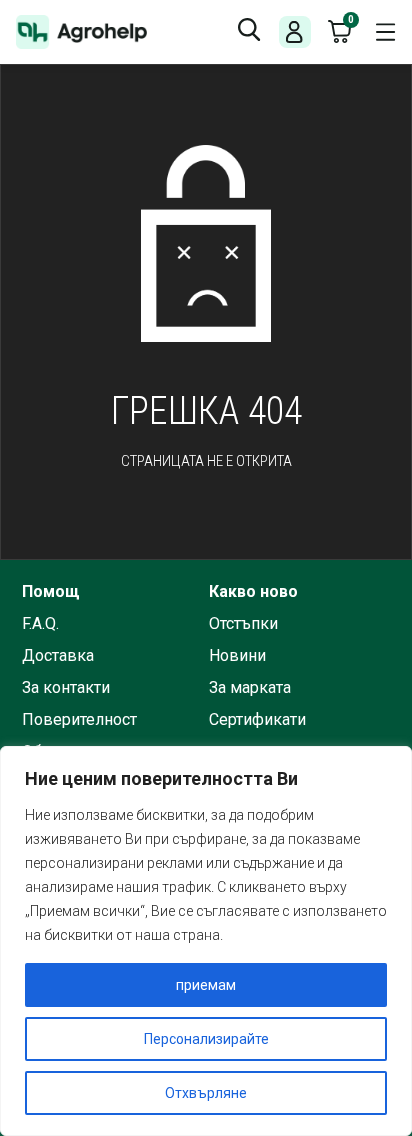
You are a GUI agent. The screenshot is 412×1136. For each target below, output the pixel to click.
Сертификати (257, 720)
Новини (237, 656)
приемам (206, 985)
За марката (250, 688)
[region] (206, 941)
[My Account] (294, 32)
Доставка (58, 656)
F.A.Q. (40, 624)
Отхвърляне (206, 1093)
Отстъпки (243, 624)
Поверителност (79, 720)
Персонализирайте (206, 1039)
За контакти (66, 688)
